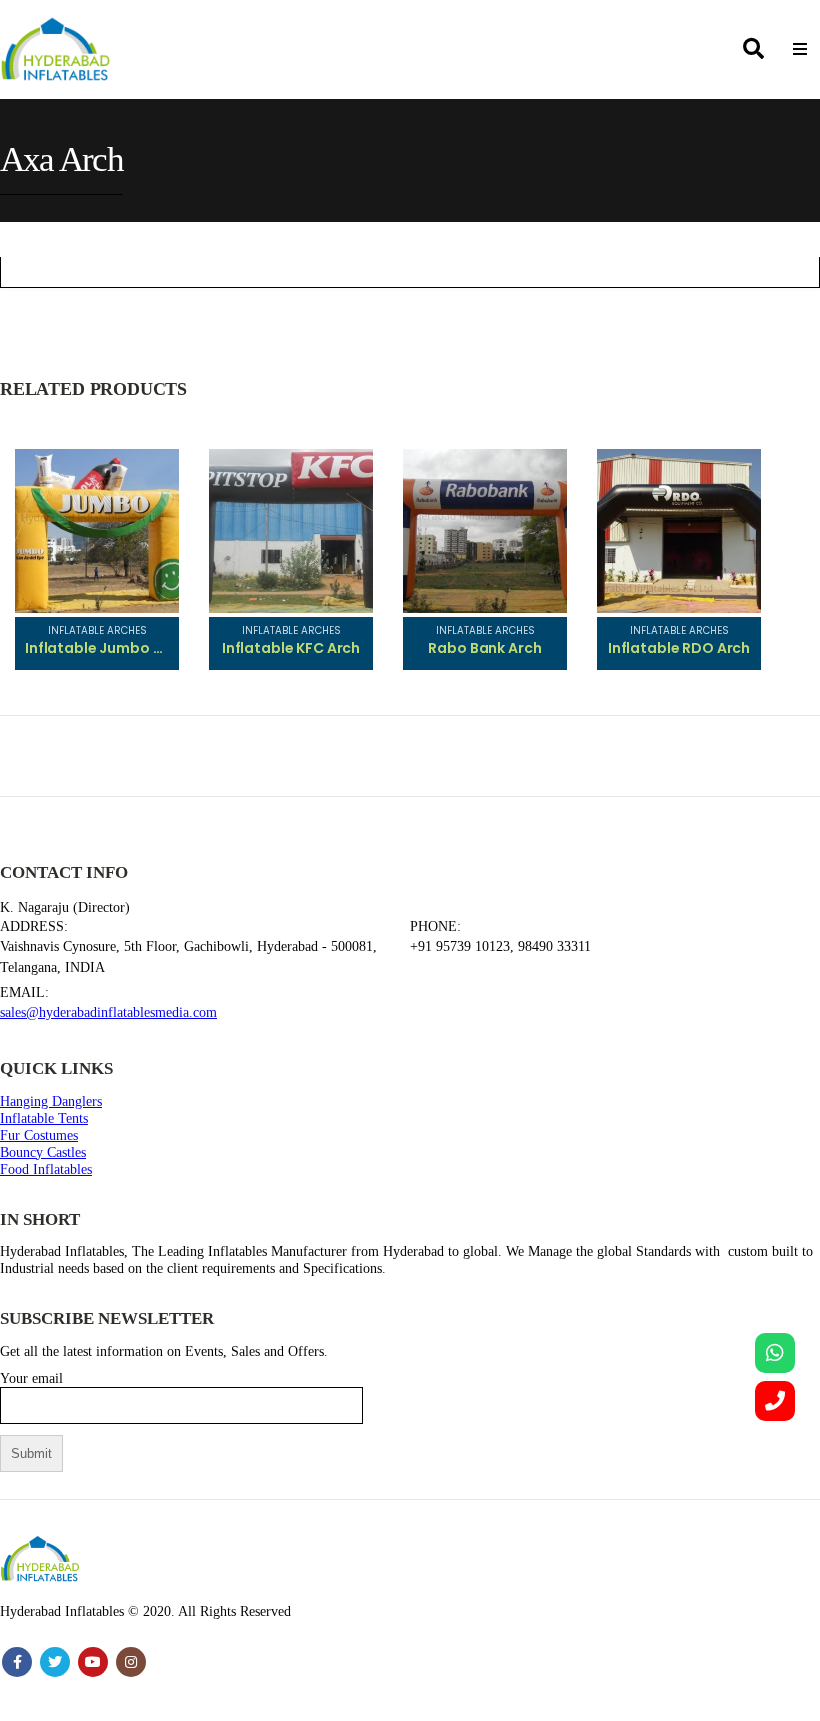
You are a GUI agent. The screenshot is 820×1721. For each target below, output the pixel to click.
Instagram (131, 1662)
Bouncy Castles (43, 1152)
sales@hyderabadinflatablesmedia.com (108, 1012)
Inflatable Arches (97, 630)
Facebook (17, 1662)
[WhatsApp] (775, 1353)
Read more (145, 483)
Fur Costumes (39, 1135)
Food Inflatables (46, 1169)
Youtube (93, 1662)
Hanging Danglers (51, 1101)
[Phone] (775, 1401)
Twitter (55, 1662)
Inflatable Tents (44, 1118)
